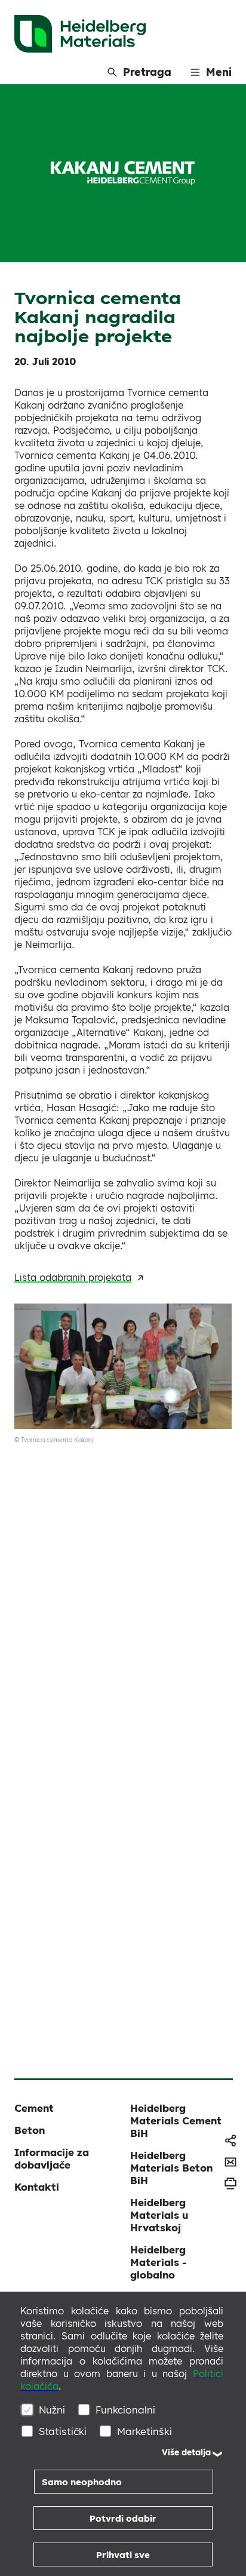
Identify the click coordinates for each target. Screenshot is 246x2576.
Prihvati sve (123, 2555)
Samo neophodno (82, 2482)
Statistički (63, 2431)
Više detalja (186, 2452)
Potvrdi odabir (123, 2518)
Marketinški (144, 2431)
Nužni (52, 2410)
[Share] (230, 2140)
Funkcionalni (125, 2410)
